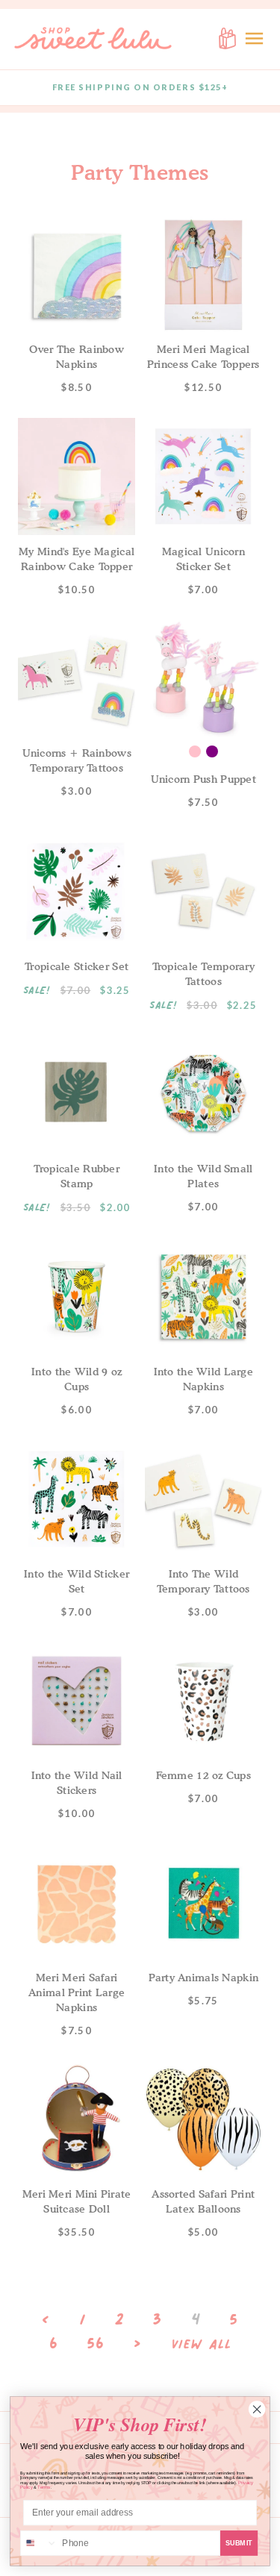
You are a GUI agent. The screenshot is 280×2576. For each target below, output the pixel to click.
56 (96, 2343)
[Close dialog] (257, 2410)
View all (202, 2345)
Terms (44, 2488)
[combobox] (39, 2544)
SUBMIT (239, 2543)
